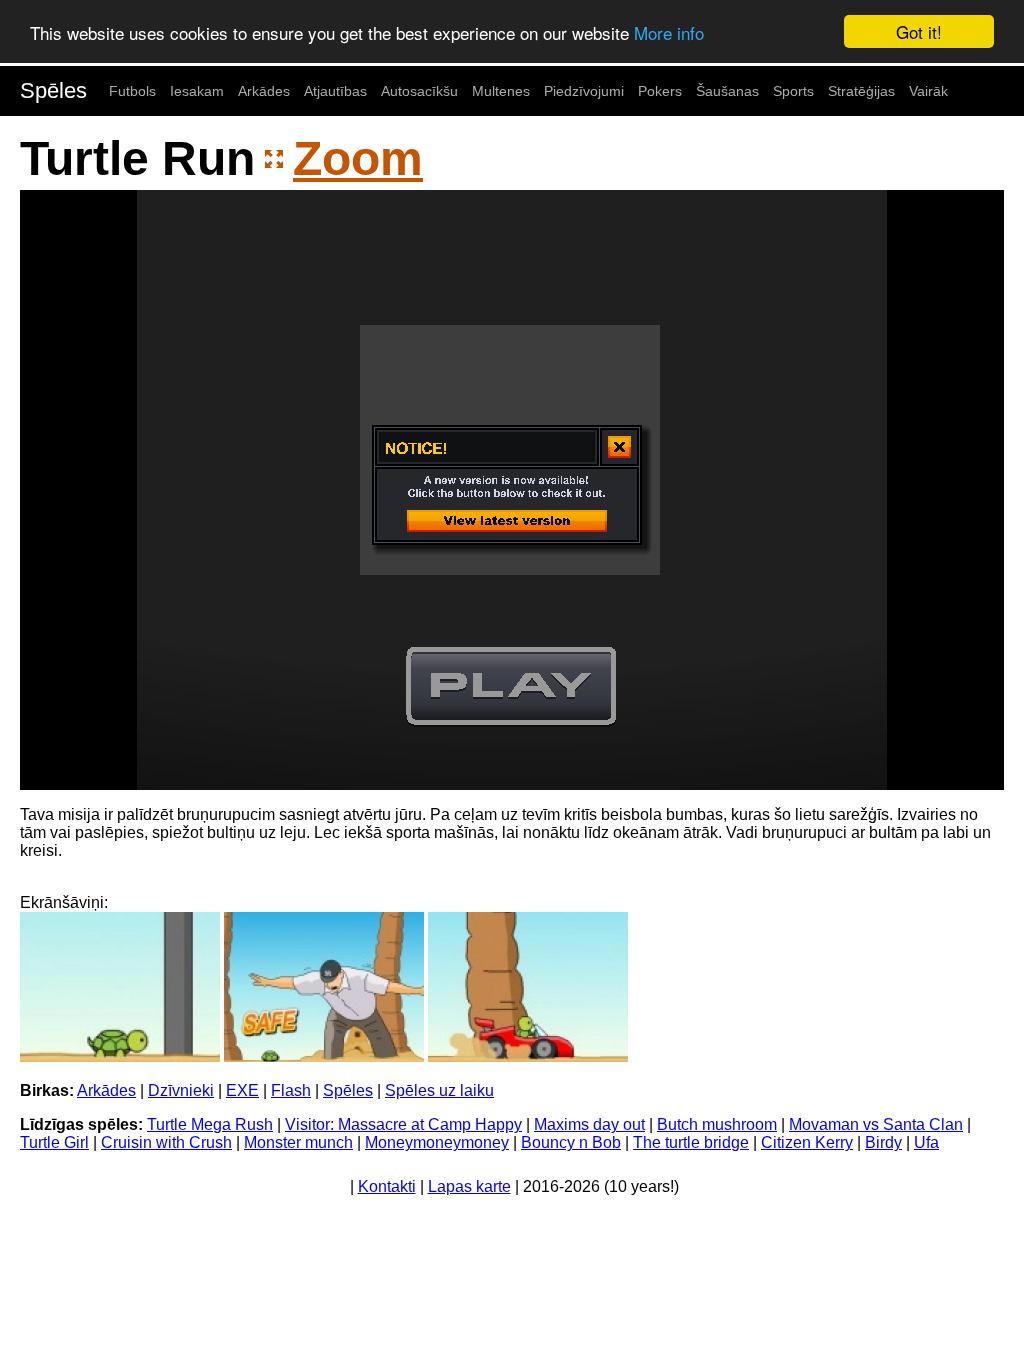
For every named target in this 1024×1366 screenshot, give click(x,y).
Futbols (132, 91)
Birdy (883, 1142)
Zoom (358, 158)
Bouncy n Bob (571, 1142)
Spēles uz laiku (439, 1090)
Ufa (926, 1142)
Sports (793, 91)
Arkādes (264, 91)
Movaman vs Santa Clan (876, 1124)
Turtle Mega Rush (210, 1124)
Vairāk (928, 91)
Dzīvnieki (181, 1090)
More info (669, 32)
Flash (291, 1090)
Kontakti (387, 1186)
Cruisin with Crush (166, 1142)
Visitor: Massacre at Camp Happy (403, 1124)
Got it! (919, 31)
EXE (242, 1090)
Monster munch (298, 1142)
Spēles (53, 90)
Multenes (501, 91)
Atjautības (335, 91)
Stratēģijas (861, 91)
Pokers (660, 91)
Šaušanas (727, 91)
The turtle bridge (691, 1142)
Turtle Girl (54, 1142)
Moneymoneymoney (437, 1142)
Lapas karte (469, 1186)
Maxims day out (589, 1124)
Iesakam (197, 91)
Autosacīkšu (419, 91)
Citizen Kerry (807, 1142)
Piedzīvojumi (584, 91)
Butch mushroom (717, 1124)
